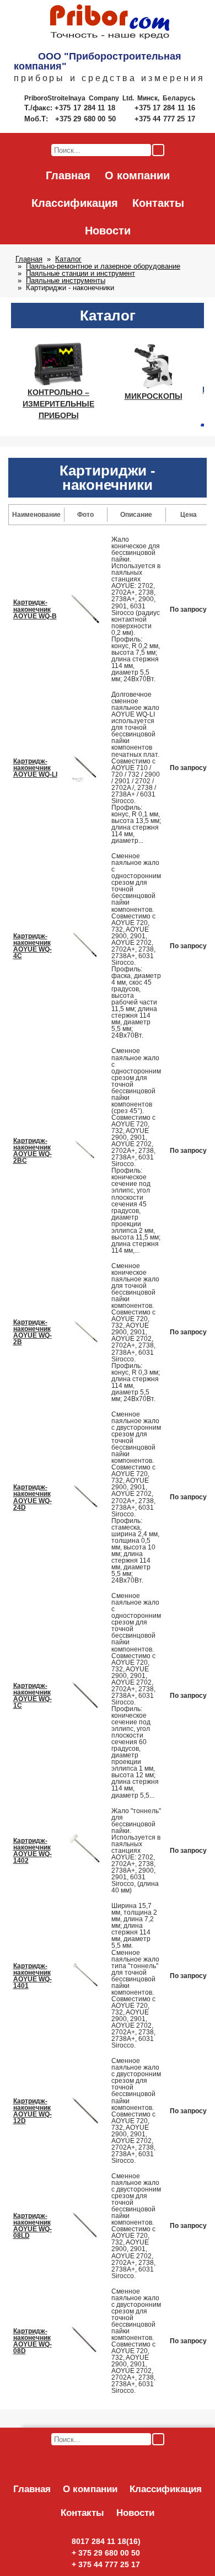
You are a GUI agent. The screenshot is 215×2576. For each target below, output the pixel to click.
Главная (68, 175)
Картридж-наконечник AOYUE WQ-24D (33, 1497)
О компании (137, 175)
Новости (108, 231)
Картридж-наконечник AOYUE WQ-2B (33, 1332)
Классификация (75, 203)
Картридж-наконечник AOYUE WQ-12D (33, 2111)
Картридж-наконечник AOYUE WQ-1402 (33, 1851)
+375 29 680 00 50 (87, 119)
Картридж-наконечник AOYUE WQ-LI (35, 768)
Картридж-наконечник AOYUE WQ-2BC (33, 1151)
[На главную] (110, 23)
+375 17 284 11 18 (86, 108)
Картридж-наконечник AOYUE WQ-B (35, 609)
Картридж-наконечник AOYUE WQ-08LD (33, 2226)
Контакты (158, 203)
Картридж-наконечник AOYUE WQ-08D (33, 2341)
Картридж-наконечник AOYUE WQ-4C (33, 946)
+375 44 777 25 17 (165, 119)
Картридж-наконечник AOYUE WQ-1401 (33, 1976)
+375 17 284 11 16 (165, 108)
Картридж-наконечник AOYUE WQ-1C (33, 1696)
